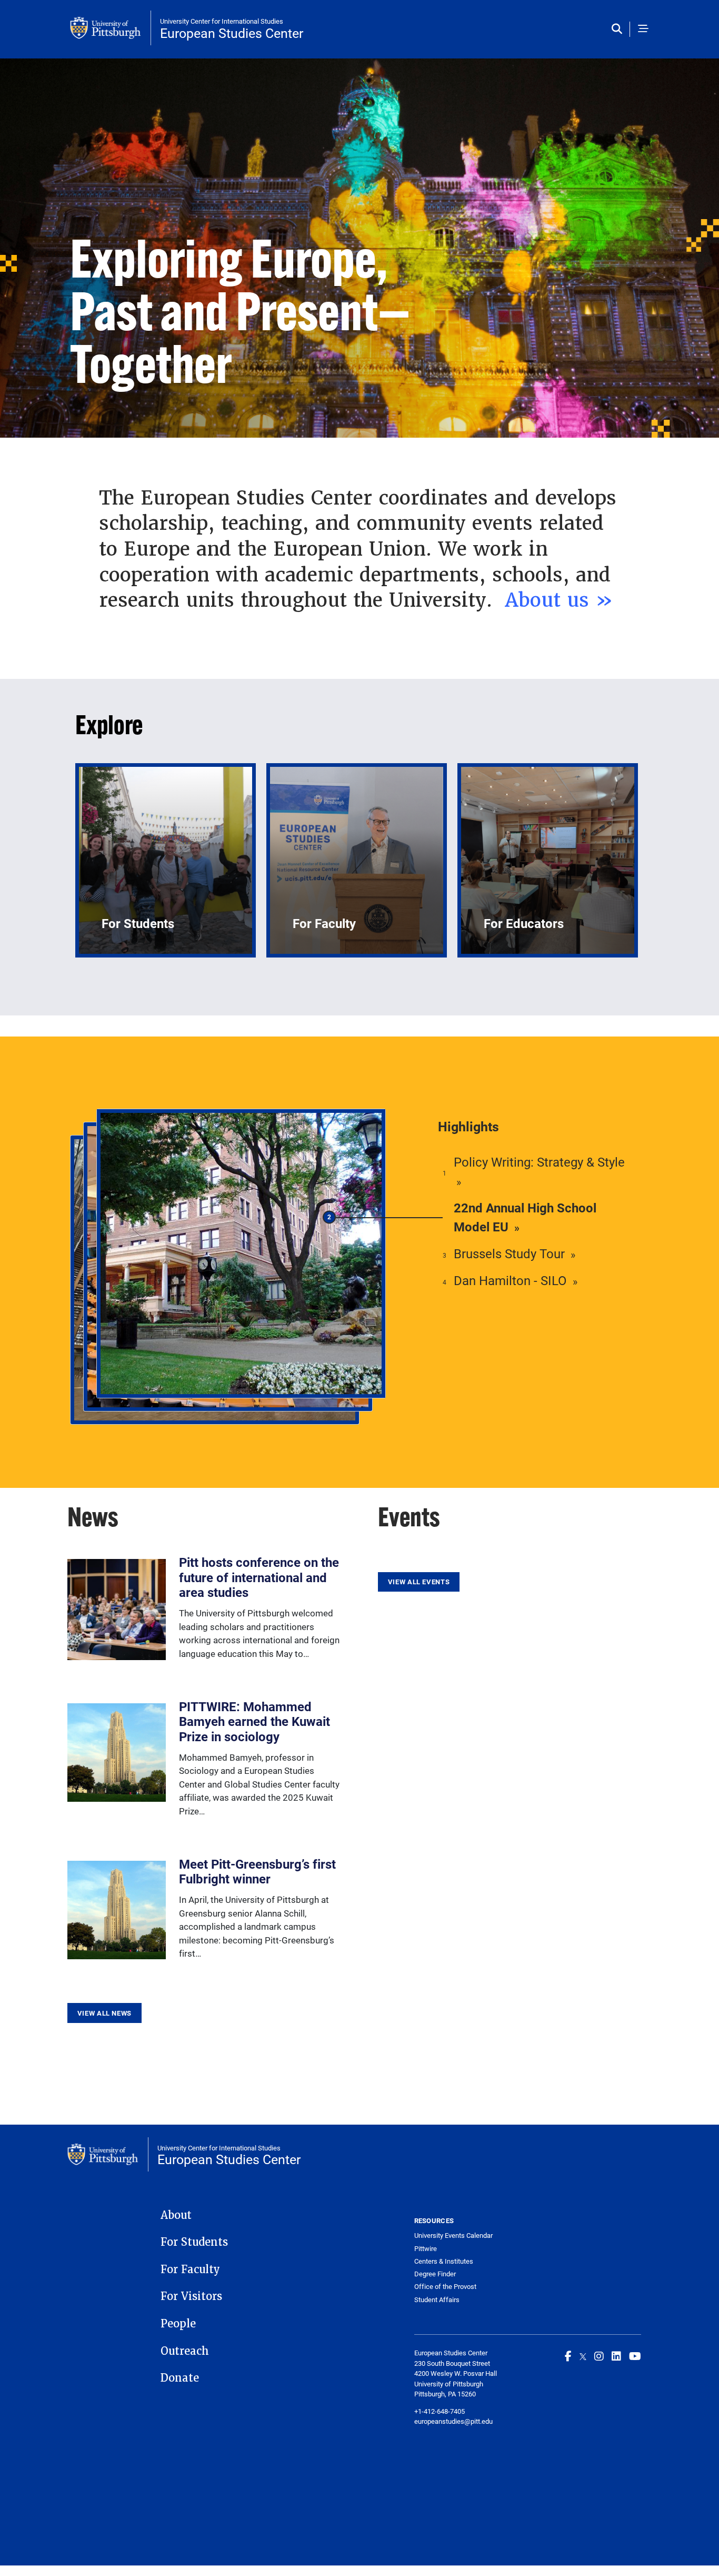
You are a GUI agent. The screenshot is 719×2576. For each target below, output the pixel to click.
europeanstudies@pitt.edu (453, 2421)
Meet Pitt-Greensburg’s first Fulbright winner (257, 1872)
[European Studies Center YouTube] (635, 2356)
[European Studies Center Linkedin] (616, 2356)
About (176, 2215)
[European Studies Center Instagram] (599, 2356)
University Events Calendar (453, 2236)
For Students (194, 2242)
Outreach (185, 2351)
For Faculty (190, 2269)
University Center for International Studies (222, 21)
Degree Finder (435, 2274)
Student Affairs (437, 2300)
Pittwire (426, 2249)
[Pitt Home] (111, 28)
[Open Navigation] (643, 29)
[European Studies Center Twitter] (583, 2356)
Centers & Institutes (444, 2261)
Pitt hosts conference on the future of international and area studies (259, 1577)
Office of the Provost (445, 2287)
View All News (104, 2013)
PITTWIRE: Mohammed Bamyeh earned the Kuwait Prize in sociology (254, 1722)
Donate (180, 2378)
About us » (562, 600)
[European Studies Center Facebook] (568, 2356)
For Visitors (191, 2296)
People (178, 2324)
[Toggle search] (619, 29)
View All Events (419, 1582)
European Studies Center (232, 33)
